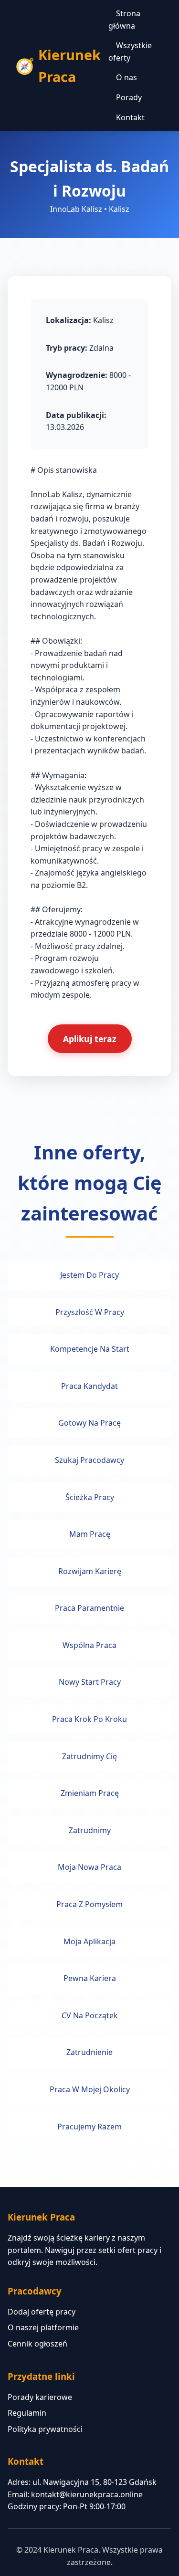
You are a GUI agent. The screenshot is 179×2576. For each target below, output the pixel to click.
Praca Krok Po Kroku (89, 1719)
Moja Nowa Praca (89, 1867)
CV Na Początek (90, 2015)
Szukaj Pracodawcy (89, 1460)
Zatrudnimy (90, 1830)
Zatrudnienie (89, 2052)
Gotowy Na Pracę (89, 1423)
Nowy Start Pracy (90, 1682)
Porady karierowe (40, 2397)
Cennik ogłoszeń (37, 2344)
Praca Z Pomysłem (89, 1904)
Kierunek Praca (69, 66)
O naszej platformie (43, 2327)
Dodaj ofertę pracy (42, 2312)
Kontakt (130, 117)
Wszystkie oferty (130, 52)
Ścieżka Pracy (90, 1497)
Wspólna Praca (89, 1645)
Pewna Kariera (90, 1978)
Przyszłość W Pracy (90, 1312)
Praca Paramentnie (89, 1608)
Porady (129, 97)
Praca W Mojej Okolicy (90, 2089)
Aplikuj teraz (90, 1039)
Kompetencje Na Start (90, 1349)
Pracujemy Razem (89, 2127)
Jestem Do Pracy (89, 1275)
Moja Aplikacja (89, 1941)
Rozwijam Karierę (90, 1571)
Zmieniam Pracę (90, 1793)
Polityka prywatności (45, 2429)
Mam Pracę (90, 1534)
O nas (126, 77)
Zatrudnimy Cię (89, 1756)
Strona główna (124, 20)
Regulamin (27, 2413)
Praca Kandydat (89, 1386)
